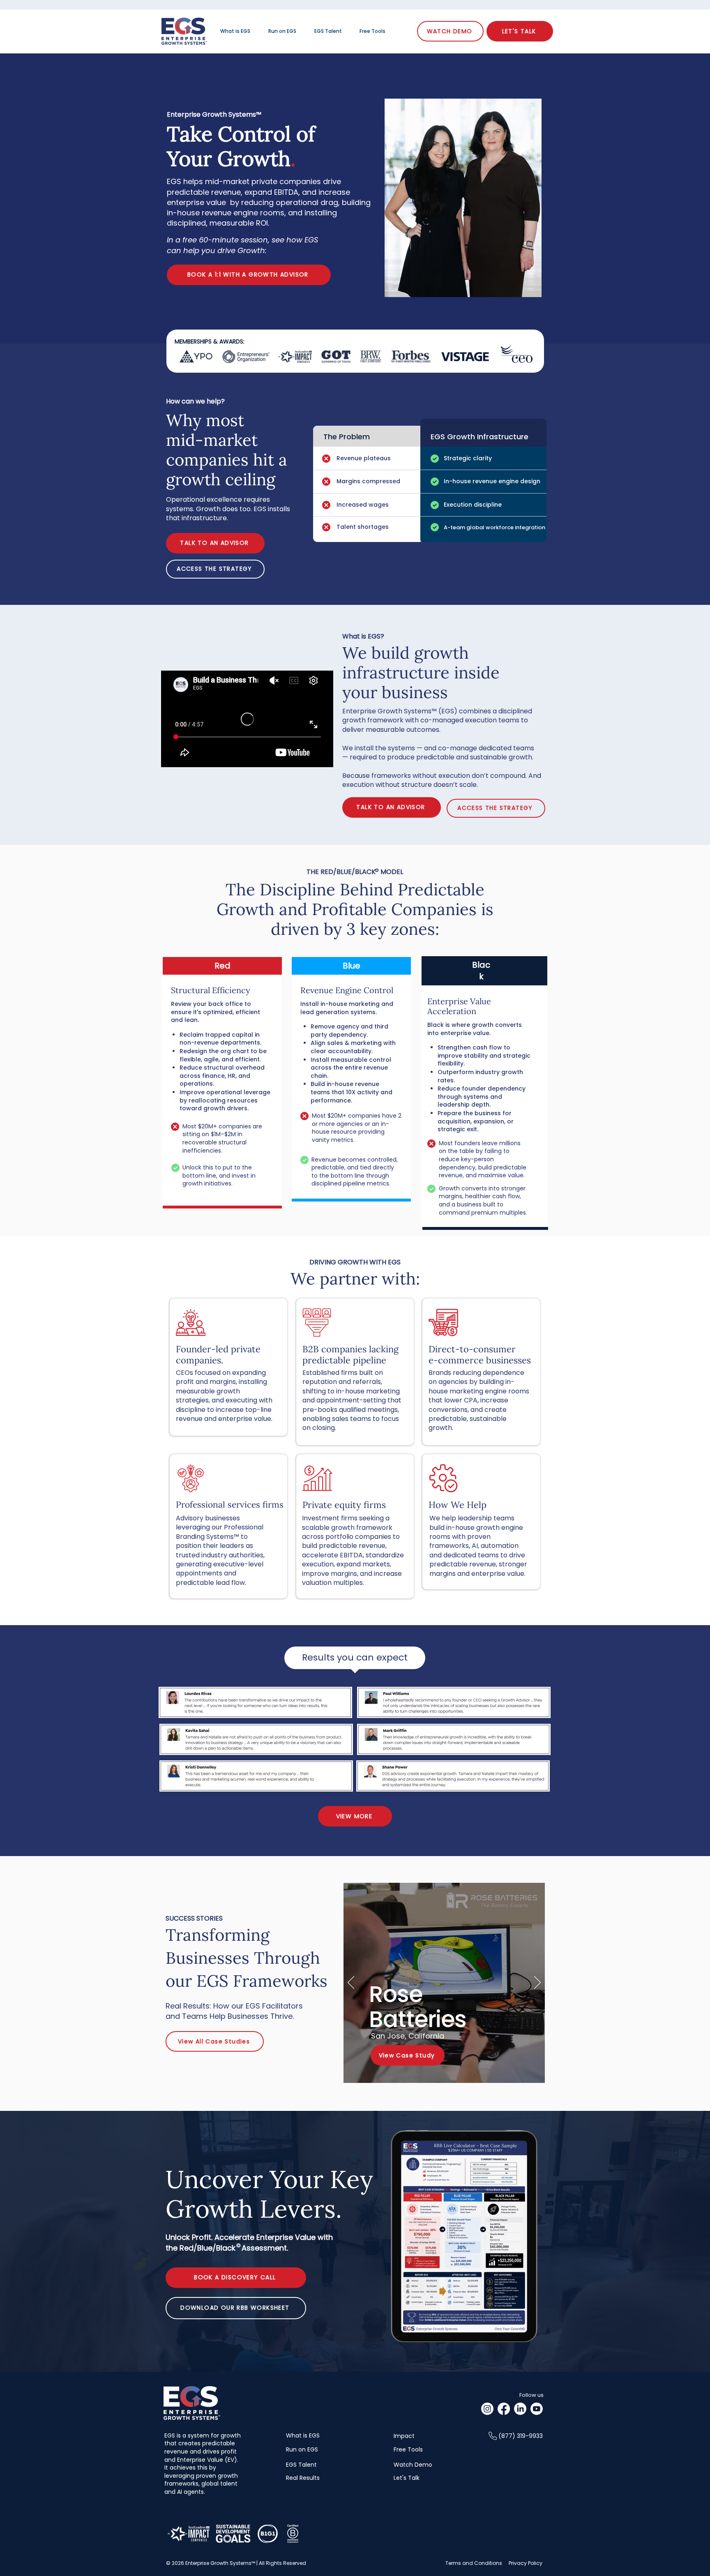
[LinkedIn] (520, 2409)
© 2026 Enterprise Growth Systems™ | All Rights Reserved (236, 2563)
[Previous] (351, 1983)
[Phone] (493, 2436)
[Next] (537, 1983)
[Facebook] (504, 2409)
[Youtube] (537, 2409)
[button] (215, 569)
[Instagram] (487, 2409)
